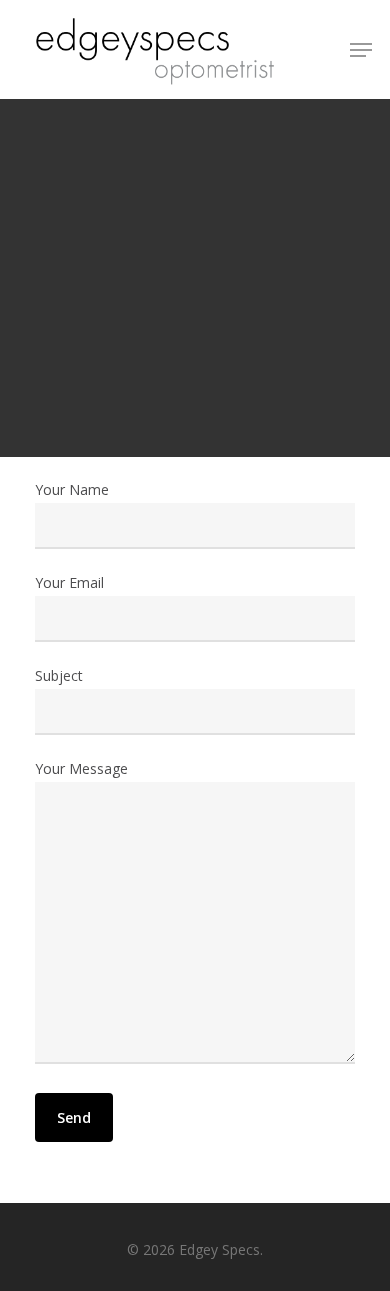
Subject (59, 675)
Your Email (69, 582)
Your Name (72, 489)
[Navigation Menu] (361, 50)
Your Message (81, 768)
